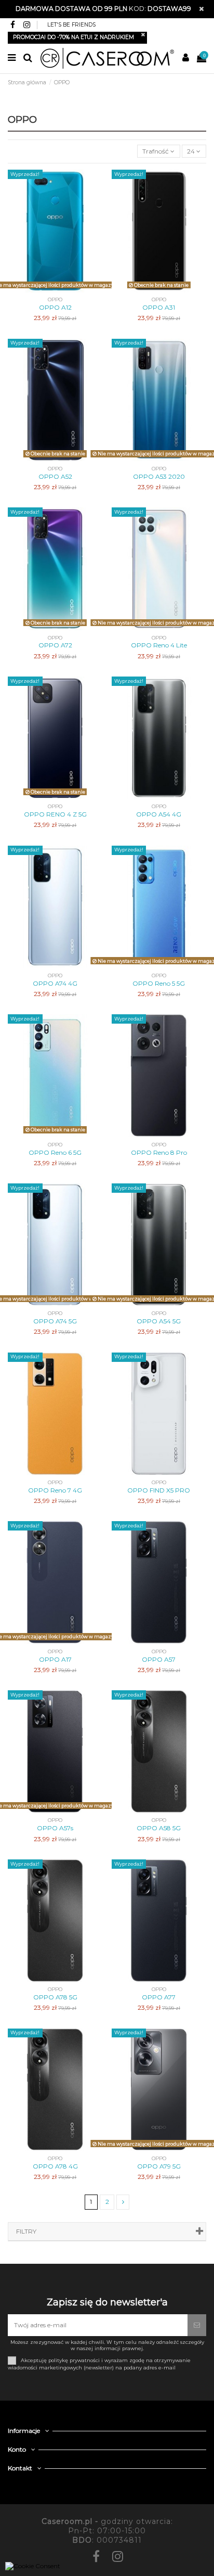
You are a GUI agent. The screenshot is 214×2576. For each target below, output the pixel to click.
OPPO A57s (55, 1828)
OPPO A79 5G (159, 2166)
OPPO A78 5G (55, 1997)
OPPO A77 (159, 1997)
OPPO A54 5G (159, 1321)
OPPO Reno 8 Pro (159, 1152)
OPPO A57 (159, 1659)
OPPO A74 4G (55, 983)
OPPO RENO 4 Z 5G (55, 814)
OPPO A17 (55, 1659)
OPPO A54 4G (159, 814)
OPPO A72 (55, 645)
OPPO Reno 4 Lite (159, 645)
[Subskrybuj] (197, 2325)
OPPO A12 (55, 307)
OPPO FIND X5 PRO (159, 1490)
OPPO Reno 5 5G (159, 983)
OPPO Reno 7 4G (55, 1490)
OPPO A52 (55, 476)
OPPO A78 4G (55, 2166)
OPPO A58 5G (159, 1828)
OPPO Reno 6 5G (55, 1152)
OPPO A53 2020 (159, 476)
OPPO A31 (159, 307)
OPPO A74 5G (55, 1321)
